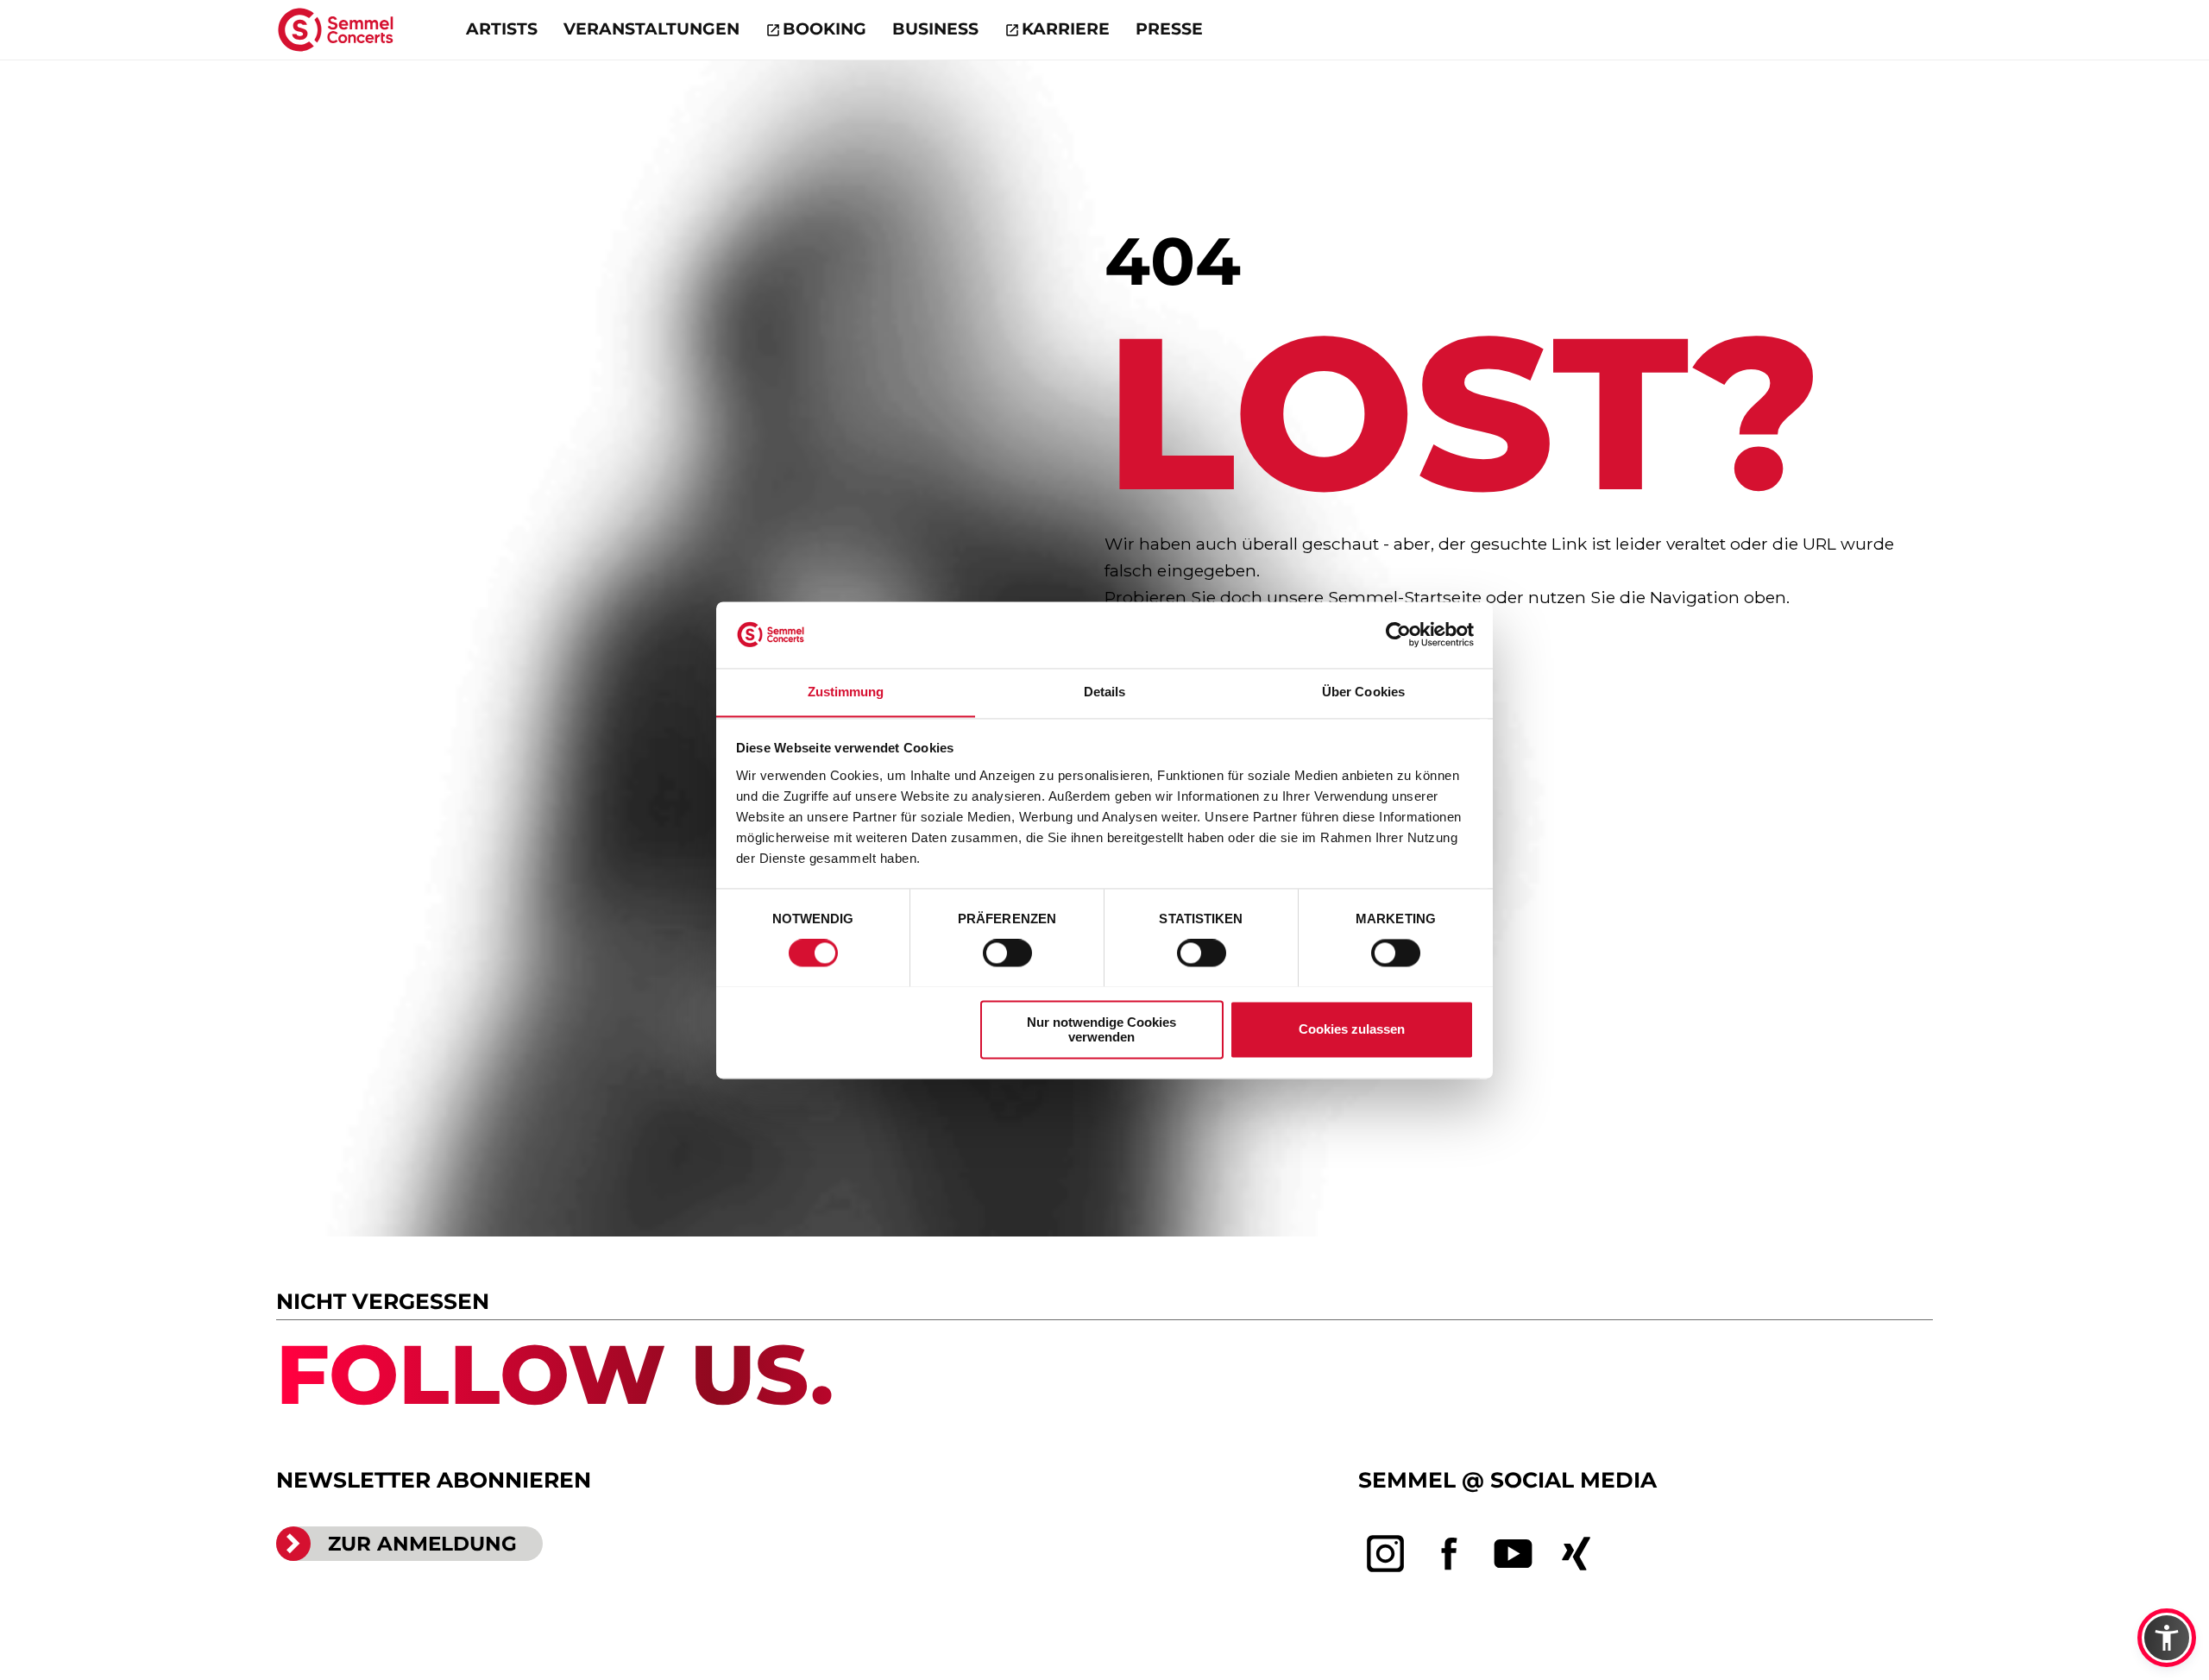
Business (935, 29)
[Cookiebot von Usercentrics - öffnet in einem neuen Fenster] (1398, 634)
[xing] (1577, 1554)
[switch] (1007, 953)
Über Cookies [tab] (1363, 692)
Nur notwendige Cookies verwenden (1101, 1029)
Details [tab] (1105, 692)
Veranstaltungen (651, 29)
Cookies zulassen (1352, 1029)
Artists (502, 29)
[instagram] (1386, 1554)
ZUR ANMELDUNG (422, 1544)
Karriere (1066, 29)
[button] (2167, 1638)
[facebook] (1450, 1554)
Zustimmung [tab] (846, 692)
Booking (824, 29)
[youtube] (1514, 1554)
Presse (1169, 29)
